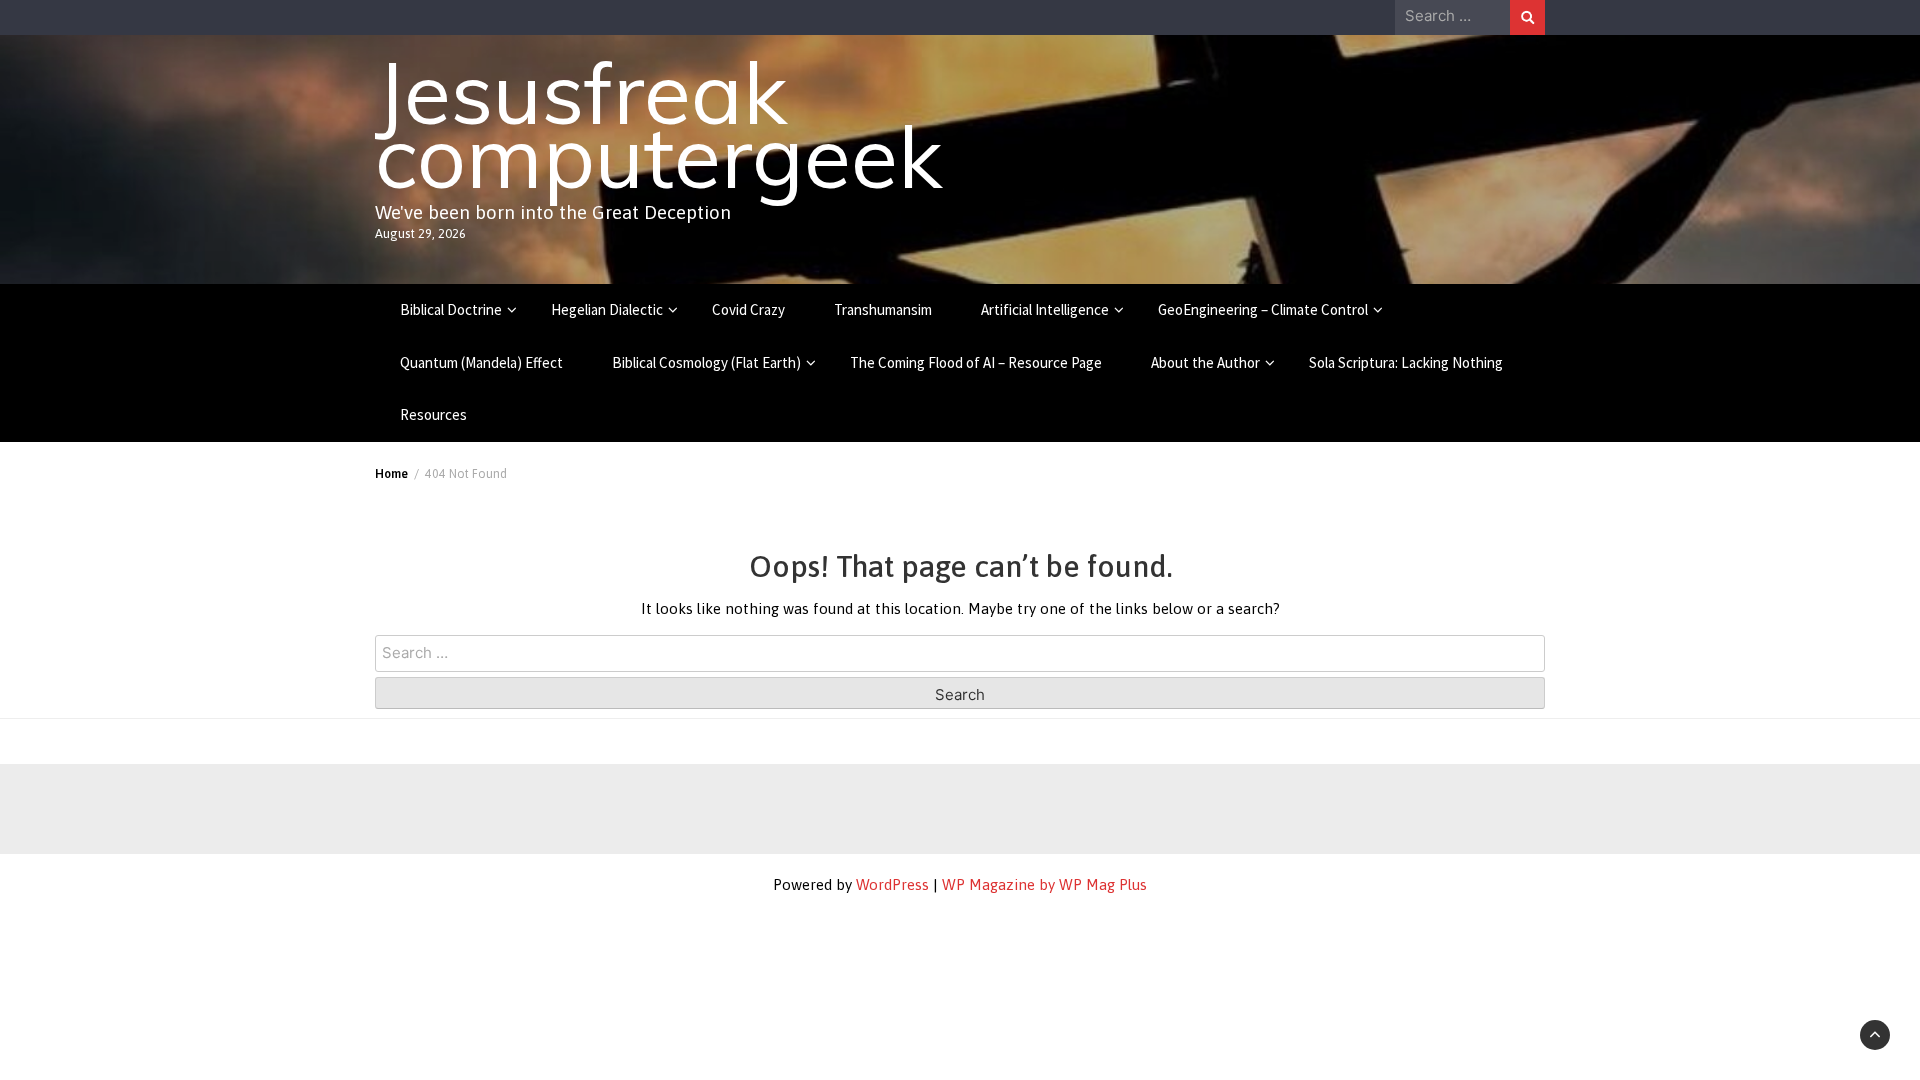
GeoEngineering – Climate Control (1263, 309)
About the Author (1205, 362)
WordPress (892, 884)
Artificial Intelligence (1045, 309)
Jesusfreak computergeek (658, 124)
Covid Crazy (748, 309)
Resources (433, 414)
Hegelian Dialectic (607, 309)
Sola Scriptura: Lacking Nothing (1406, 362)
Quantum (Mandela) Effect (481, 362)
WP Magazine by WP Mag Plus (1044, 884)
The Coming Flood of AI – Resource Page (976, 362)
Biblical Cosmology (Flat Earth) (706, 362)
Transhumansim (883, 309)
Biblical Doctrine (451, 309)
